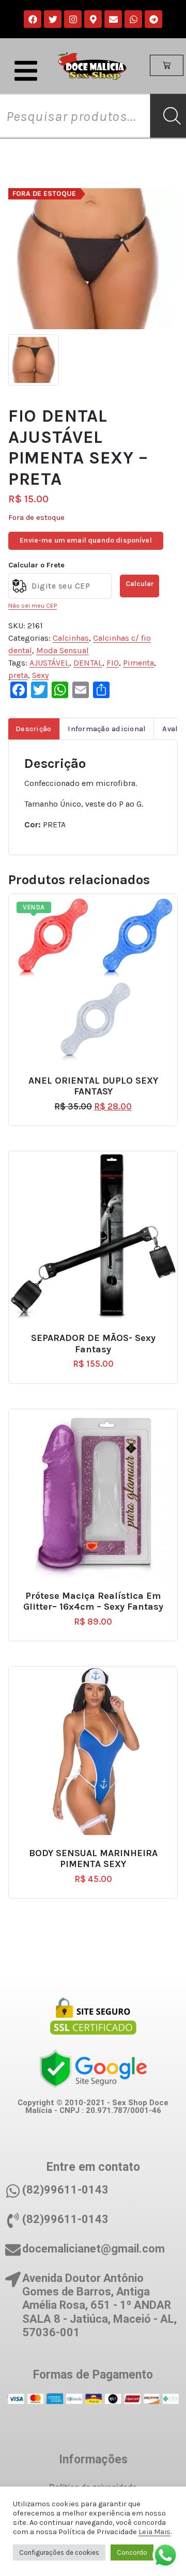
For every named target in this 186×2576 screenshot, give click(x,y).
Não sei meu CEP (33, 606)
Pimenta (138, 663)
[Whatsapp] (133, 19)
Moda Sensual (63, 650)
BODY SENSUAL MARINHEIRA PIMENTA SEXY (93, 1859)
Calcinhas (71, 638)
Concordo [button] (132, 2552)
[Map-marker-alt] (93, 19)
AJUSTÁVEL (49, 663)
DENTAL (88, 663)
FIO (113, 663)
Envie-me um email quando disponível (86, 540)
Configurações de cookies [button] (59, 2552)
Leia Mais (154, 2532)
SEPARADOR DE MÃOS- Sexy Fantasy (93, 1344)
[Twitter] (53, 19)
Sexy (40, 675)
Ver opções (98, 1076)
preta (18, 675)
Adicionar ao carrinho (98, 1334)
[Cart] (167, 66)
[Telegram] (153, 19)
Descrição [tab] (33, 729)
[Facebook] (33, 19)
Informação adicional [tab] (107, 729)
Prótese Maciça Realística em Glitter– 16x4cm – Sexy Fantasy (93, 1602)
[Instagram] (73, 19)
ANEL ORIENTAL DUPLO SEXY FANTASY (93, 1086)
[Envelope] (113, 19)
